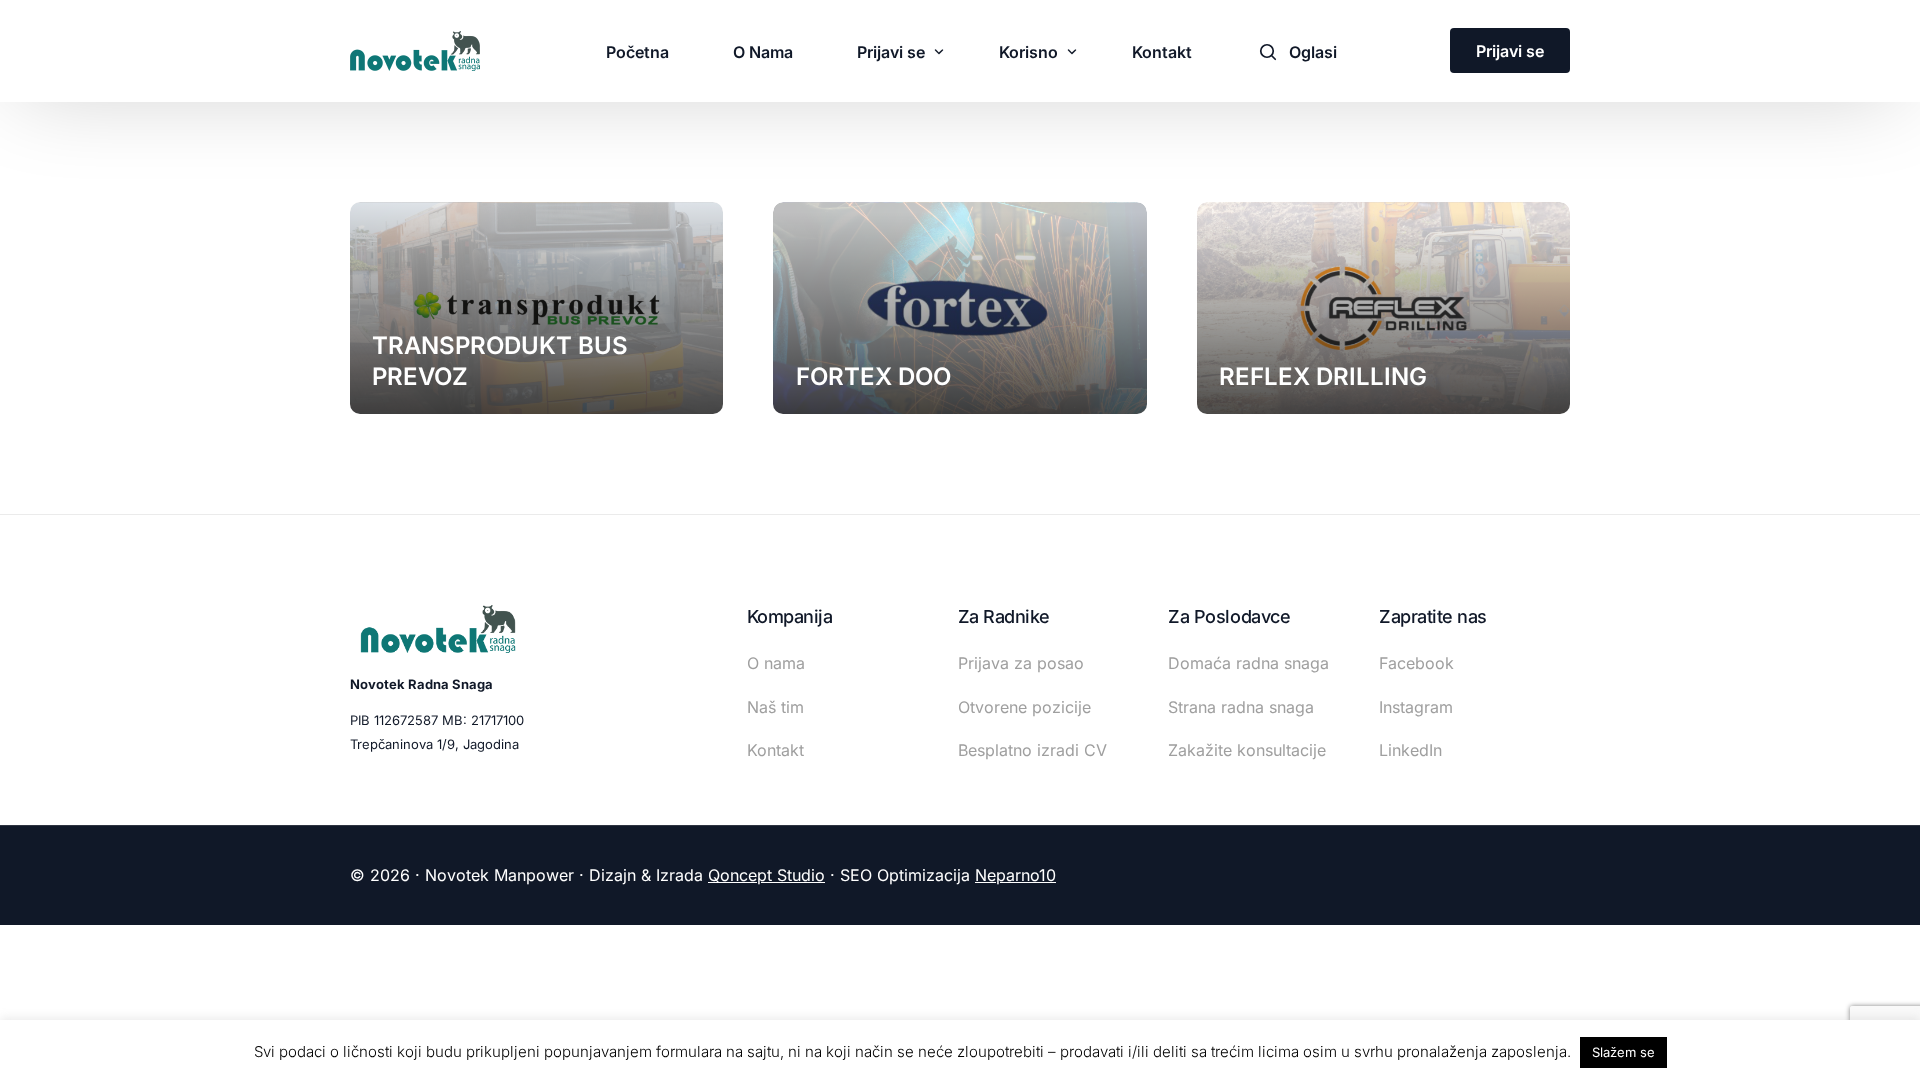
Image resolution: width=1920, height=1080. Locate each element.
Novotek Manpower (437, 414)
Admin (815, 414)
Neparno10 (1015, 875)
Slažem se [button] (1623, 1052)
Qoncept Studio (766, 875)
